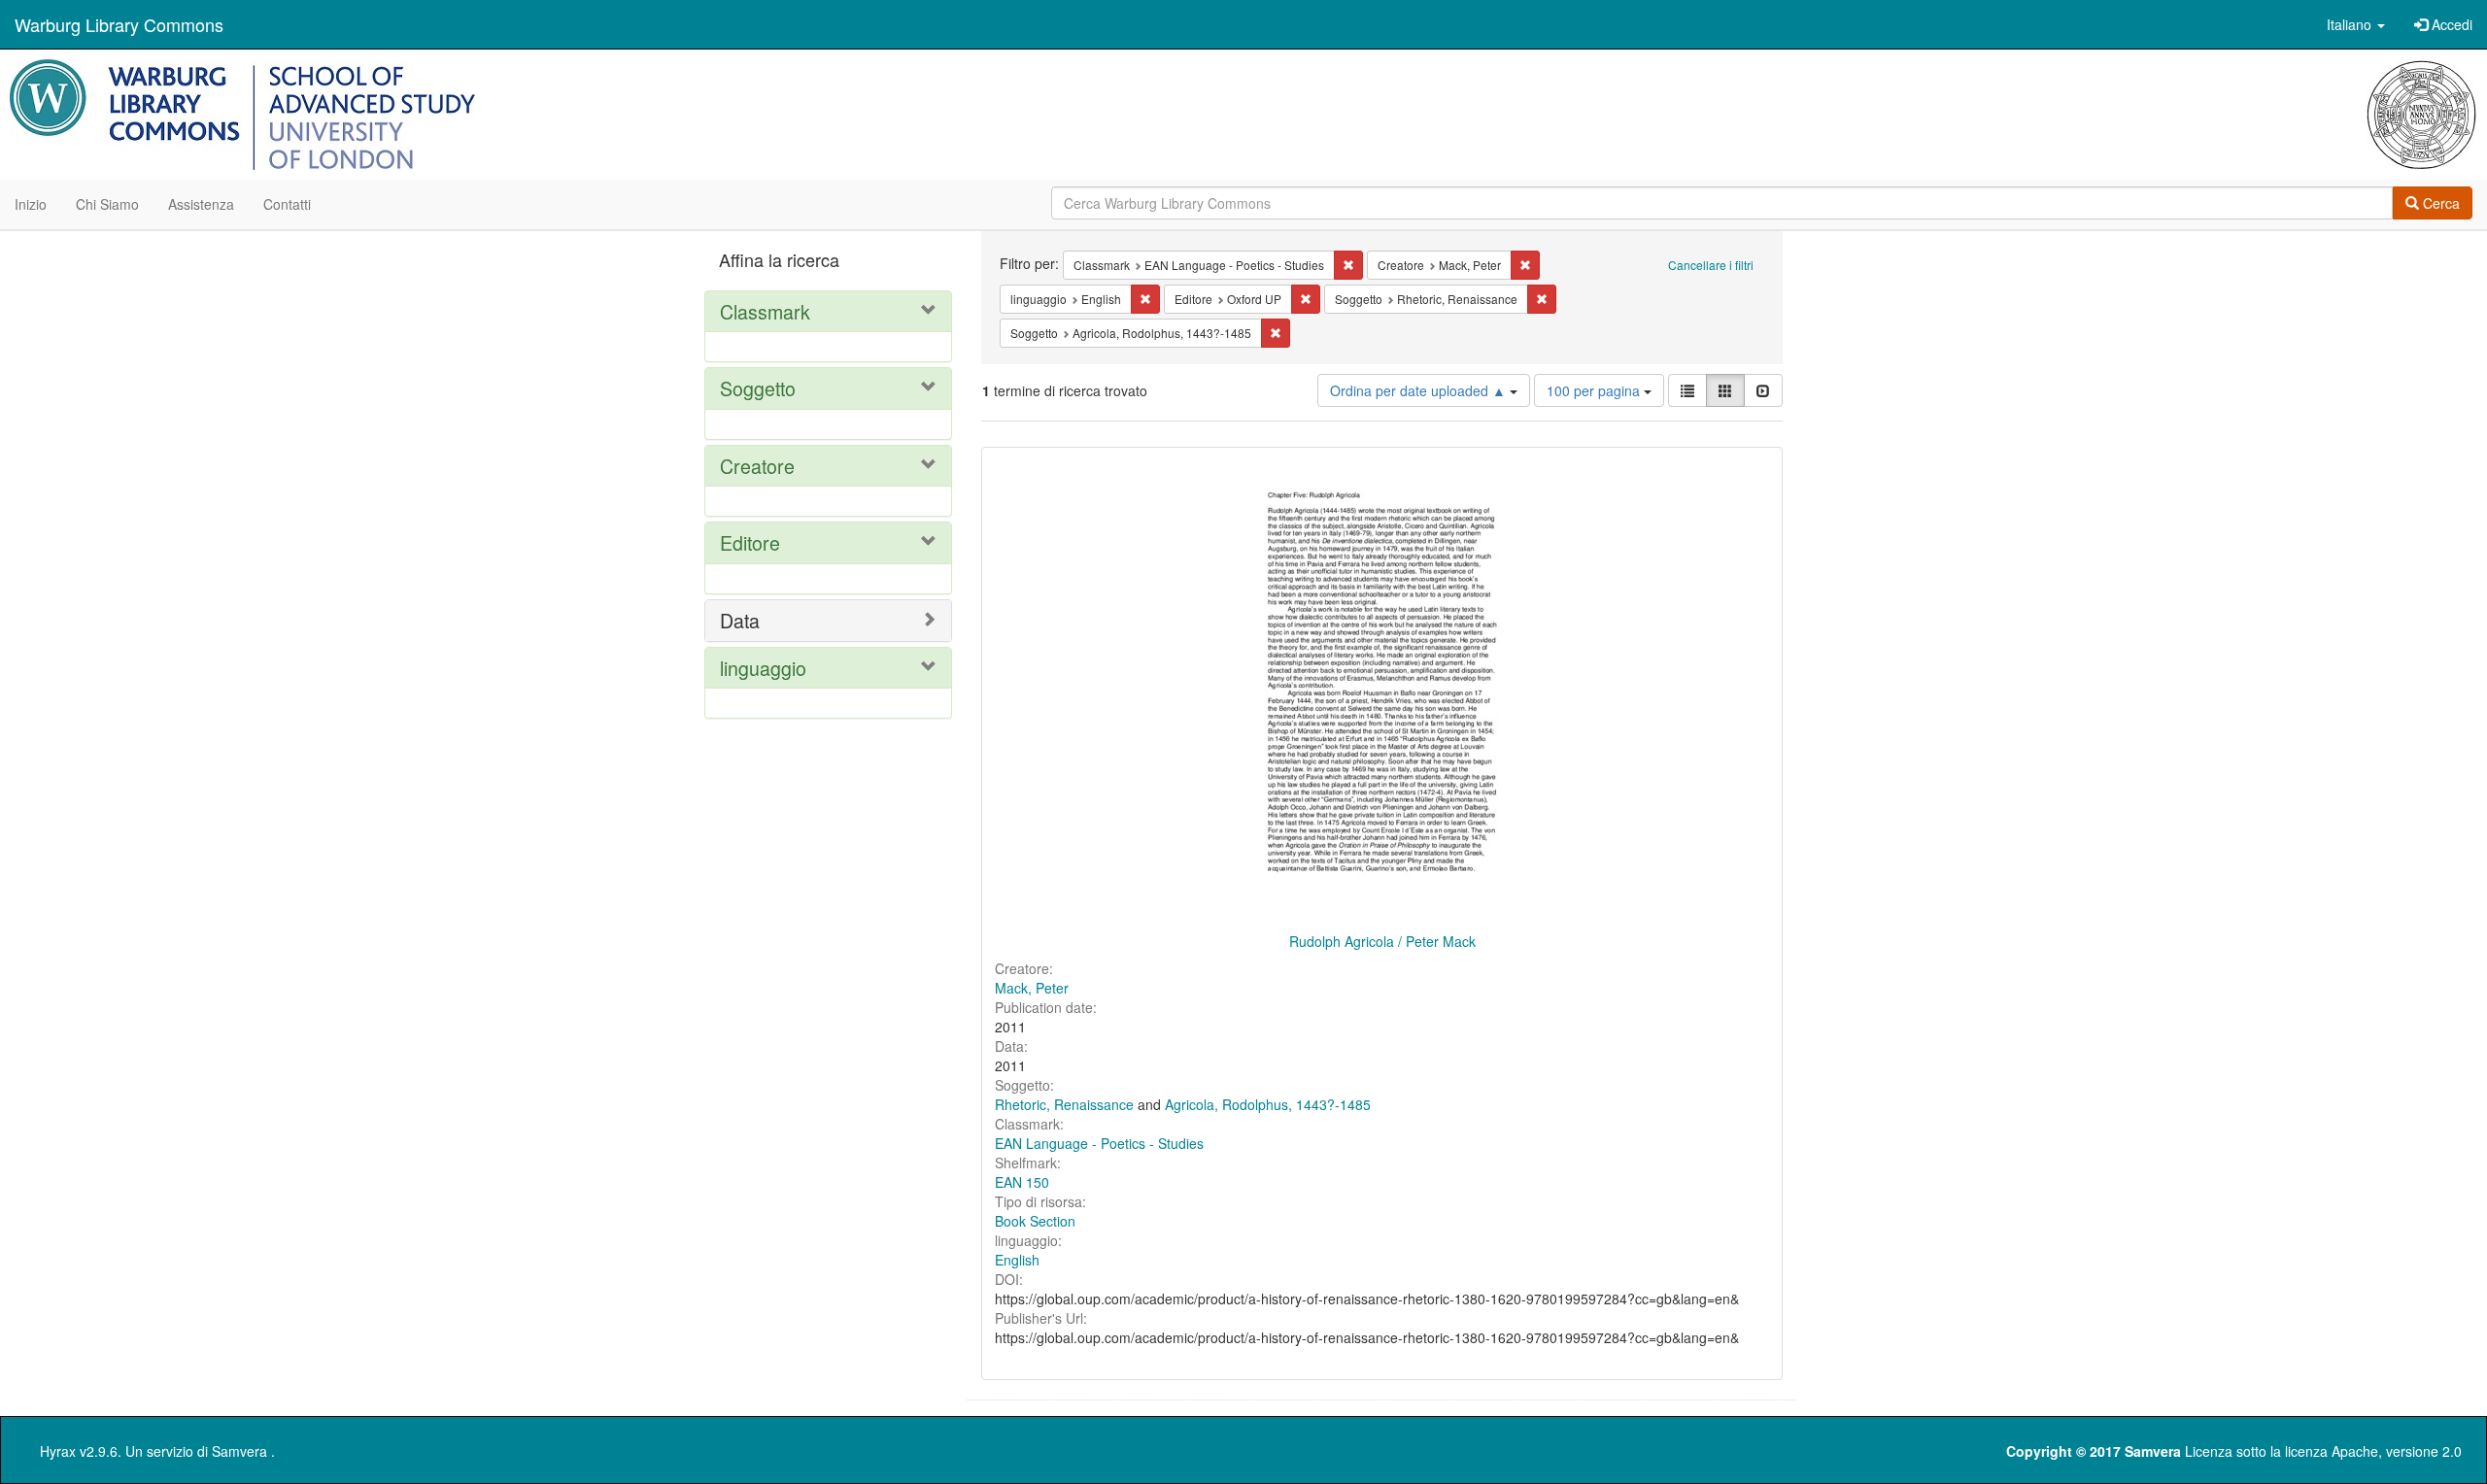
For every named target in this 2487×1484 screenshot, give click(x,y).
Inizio (31, 204)
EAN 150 (1022, 1182)
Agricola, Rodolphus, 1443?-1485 (1268, 1104)
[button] (2356, 24)
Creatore (757, 466)
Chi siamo (107, 204)
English (1017, 1260)
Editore (750, 542)
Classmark (765, 311)
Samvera (239, 1451)
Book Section (1035, 1221)
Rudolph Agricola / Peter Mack (1382, 941)
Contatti (287, 204)
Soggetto (758, 388)
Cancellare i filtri (1711, 265)
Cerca (2439, 203)
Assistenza (201, 204)
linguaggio (763, 668)
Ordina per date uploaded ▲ (1420, 390)
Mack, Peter (1032, 988)
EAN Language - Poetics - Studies (1099, 1143)
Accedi (2450, 24)
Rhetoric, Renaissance (1064, 1104)
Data (740, 620)
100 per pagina (1595, 390)
